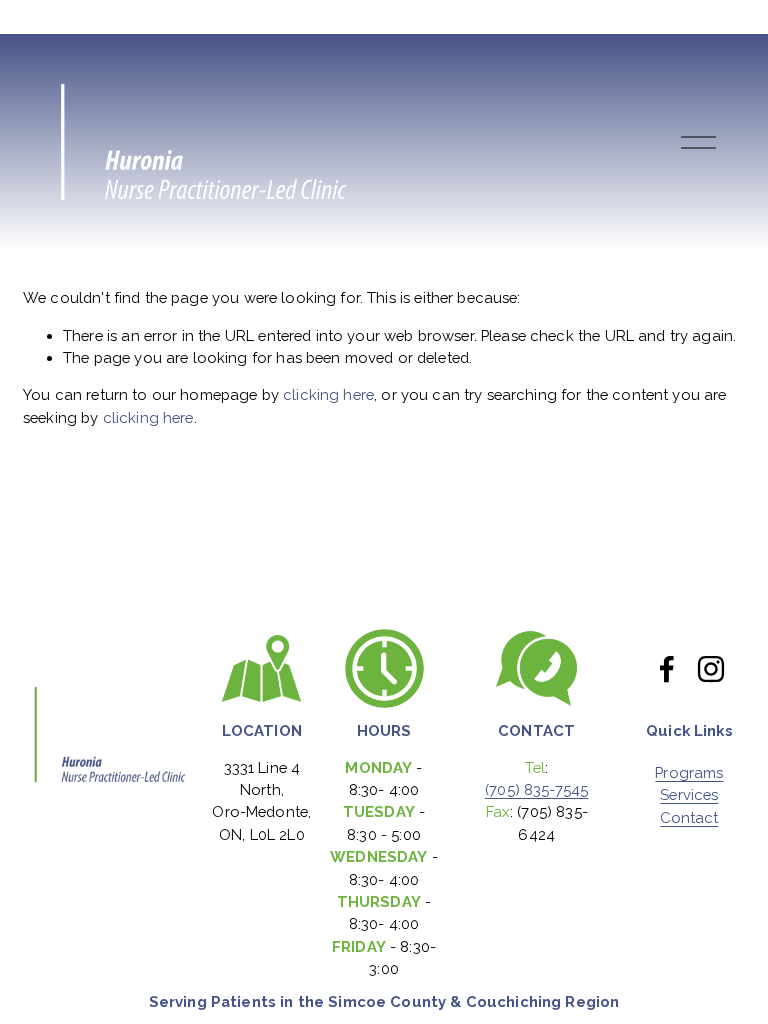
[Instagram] (711, 669)
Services (689, 795)
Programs (689, 773)
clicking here (328, 394)
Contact (689, 818)
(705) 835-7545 (536, 789)
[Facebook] (667, 669)
